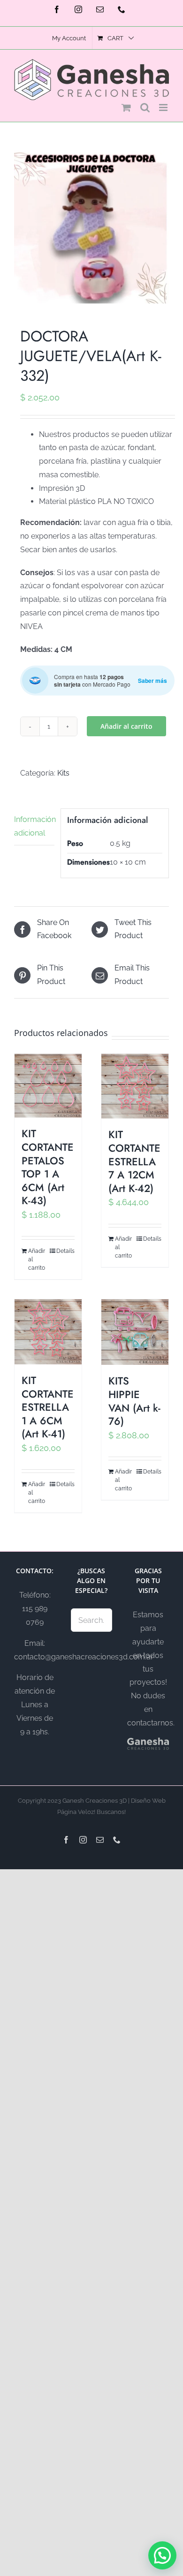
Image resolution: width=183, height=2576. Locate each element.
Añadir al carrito (126, 726)
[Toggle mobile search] (145, 107)
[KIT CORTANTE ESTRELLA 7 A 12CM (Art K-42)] (135, 1086)
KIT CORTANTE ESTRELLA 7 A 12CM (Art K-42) (134, 1161)
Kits (63, 773)
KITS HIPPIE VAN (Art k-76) (134, 1401)
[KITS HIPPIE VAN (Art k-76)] (135, 1332)
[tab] (34, 827)
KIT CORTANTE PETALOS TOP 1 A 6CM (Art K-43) (48, 1167)
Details (65, 1251)
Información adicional (34, 826)
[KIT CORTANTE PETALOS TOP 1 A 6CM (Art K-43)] (48, 1086)
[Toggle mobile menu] (164, 107)
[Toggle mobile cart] (126, 107)
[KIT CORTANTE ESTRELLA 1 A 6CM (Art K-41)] (48, 1332)
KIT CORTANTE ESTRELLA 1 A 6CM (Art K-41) (48, 1407)
